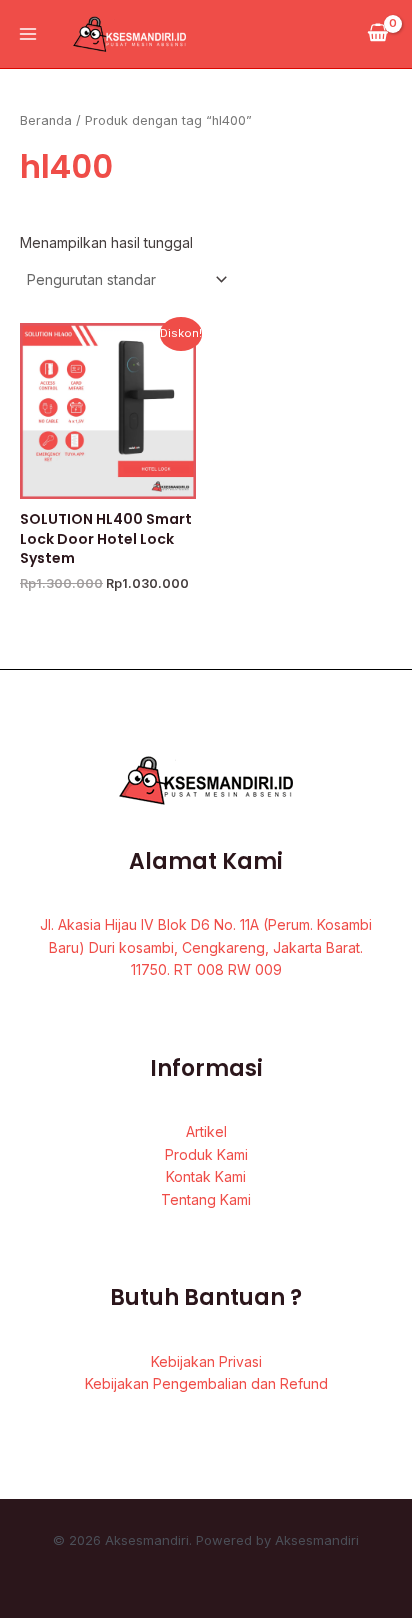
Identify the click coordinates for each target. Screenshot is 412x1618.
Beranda (46, 120)
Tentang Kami (206, 1199)
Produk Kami (206, 1154)
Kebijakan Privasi (206, 1361)
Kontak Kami (206, 1176)
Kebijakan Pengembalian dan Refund (206, 1383)
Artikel (206, 1131)
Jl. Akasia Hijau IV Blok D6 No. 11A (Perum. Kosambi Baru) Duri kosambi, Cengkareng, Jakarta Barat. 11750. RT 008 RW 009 (206, 947)
